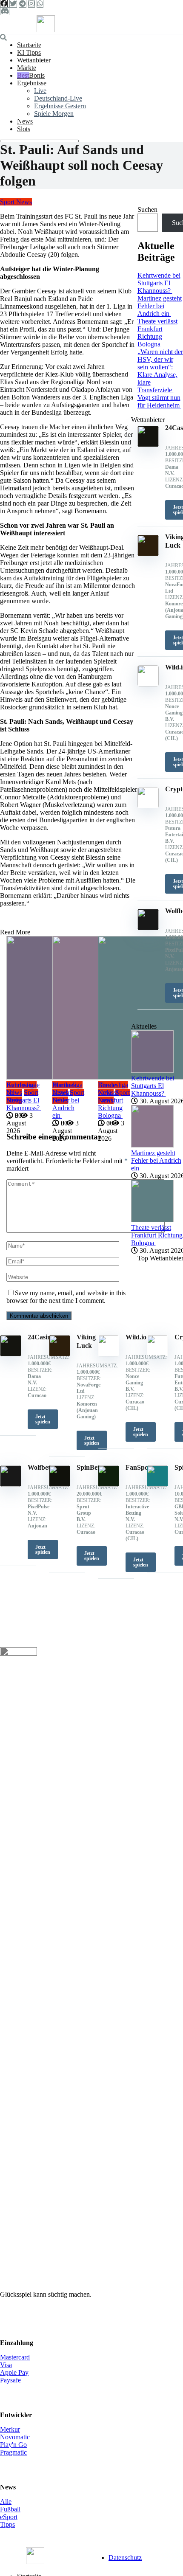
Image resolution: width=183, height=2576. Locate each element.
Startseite (29, 45)
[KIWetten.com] (46, 30)
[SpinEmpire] (157, 1484)
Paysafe (10, 2380)
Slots (24, 129)
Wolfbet (39, 1467)
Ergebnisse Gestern (60, 106)
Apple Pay (14, 2372)
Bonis (37, 75)
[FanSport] (109, 1484)
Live (40, 91)
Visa (6, 2365)
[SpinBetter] (60, 1484)
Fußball (10, 2509)
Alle (6, 2501)
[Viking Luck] (60, 1354)
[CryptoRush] (157, 1354)
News (25, 121)
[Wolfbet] (11, 1484)
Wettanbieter (34, 60)
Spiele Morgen (54, 114)
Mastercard (15, 2357)
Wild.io (136, 1337)
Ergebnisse (32, 83)
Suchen (147, 210)
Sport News (16, 202)
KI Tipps (29, 52)
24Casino (41, 1337)
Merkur (10, 2429)
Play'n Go (13, 2445)
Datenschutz (125, 2558)
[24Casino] (11, 1354)
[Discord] (5, 11)
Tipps (7, 2524)
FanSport (139, 1467)
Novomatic (15, 2437)
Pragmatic (13, 2452)
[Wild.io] (109, 1354)
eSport (9, 2517)
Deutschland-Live (58, 98)
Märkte (27, 68)
